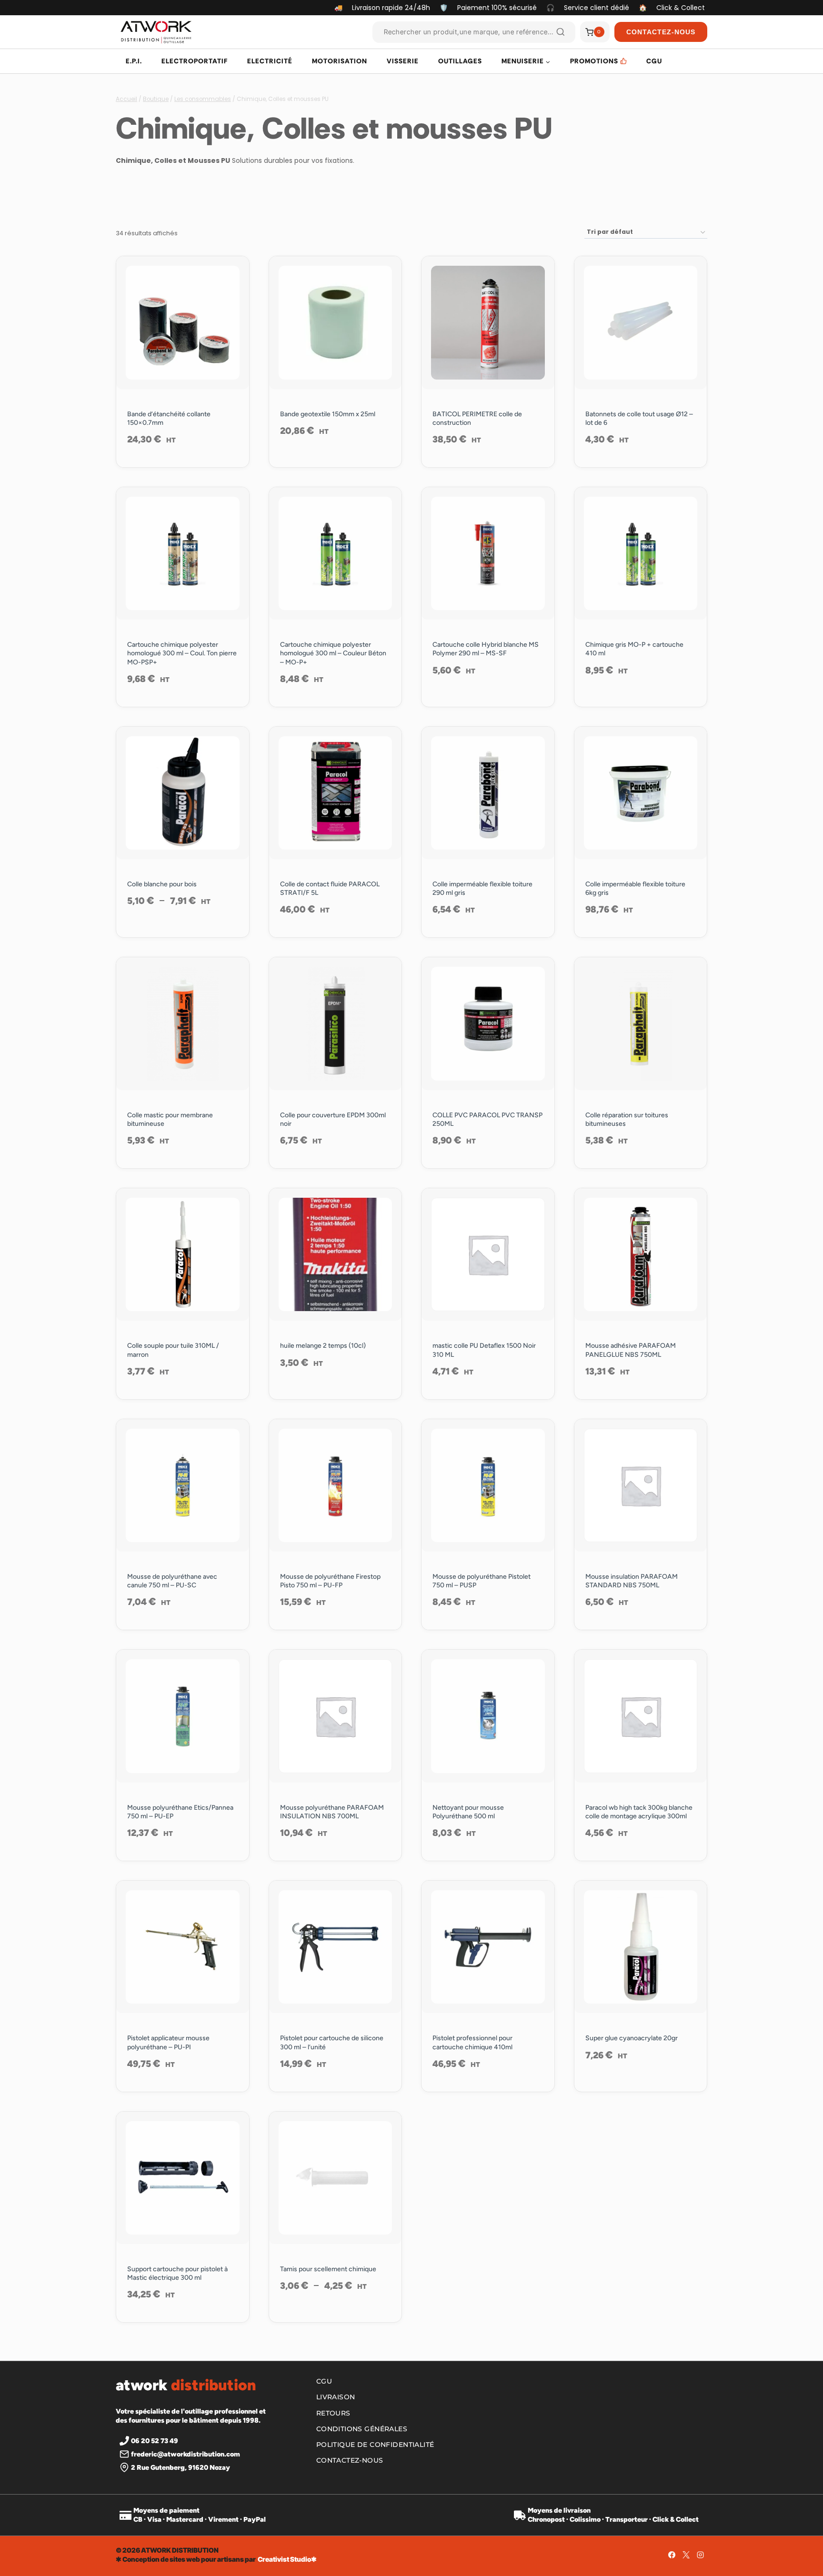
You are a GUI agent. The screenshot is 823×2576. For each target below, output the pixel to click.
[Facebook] (672, 2555)
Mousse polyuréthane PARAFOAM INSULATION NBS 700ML (332, 1812)
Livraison (336, 2397)
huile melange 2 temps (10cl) (323, 1346)
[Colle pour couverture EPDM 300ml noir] (336, 1024)
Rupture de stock (641, 701)
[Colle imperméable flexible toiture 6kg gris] (641, 793)
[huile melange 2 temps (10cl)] (336, 1255)
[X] (686, 2555)
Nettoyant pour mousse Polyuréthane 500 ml (468, 1812)
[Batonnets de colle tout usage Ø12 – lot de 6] (641, 323)
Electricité (270, 61)
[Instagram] (700, 2555)
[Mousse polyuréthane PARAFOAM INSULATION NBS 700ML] (336, 1716)
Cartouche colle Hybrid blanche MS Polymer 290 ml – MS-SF (486, 649)
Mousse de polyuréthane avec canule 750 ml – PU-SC (172, 1581)
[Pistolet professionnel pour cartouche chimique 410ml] (488, 1947)
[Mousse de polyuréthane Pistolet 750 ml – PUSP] (488, 1486)
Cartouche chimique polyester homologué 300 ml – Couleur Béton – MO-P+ (333, 653)
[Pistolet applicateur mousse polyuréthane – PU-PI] (183, 1947)
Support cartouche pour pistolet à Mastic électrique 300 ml (177, 2273)
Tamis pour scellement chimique (328, 2269)
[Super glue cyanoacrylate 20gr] (641, 1947)
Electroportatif (195, 61)
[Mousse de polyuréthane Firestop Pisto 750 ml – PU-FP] (336, 1486)
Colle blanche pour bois (162, 884)
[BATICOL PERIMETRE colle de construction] (488, 323)
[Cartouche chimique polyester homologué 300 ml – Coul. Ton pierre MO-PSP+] (183, 554)
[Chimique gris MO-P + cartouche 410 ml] (641, 554)
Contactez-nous (350, 2460)
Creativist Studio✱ (287, 2559)
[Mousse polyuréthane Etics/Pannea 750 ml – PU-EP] (183, 1716)
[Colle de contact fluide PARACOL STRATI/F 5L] (336, 793)
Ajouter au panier (182, 932)
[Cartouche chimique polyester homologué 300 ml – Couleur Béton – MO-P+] (336, 554)
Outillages (460, 61)
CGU (654, 61)
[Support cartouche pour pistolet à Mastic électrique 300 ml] (183, 2178)
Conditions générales (362, 2429)
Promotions (594, 61)
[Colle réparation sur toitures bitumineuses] (641, 1024)
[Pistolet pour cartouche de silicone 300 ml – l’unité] (336, 1947)
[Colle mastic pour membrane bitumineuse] (183, 1024)
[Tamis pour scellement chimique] (336, 2178)
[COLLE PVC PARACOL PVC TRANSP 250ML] (488, 1024)
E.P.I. (134, 61)
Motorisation (340, 61)
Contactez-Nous (661, 32)
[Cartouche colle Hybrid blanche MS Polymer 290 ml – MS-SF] (488, 554)
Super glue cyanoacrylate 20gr (632, 2038)
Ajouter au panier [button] (335, 461)
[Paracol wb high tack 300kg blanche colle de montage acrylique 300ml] (641, 1716)
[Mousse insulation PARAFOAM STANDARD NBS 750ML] (641, 1486)
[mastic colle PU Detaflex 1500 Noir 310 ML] (488, 1255)
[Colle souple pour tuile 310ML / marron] (183, 1255)
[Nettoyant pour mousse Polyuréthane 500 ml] (488, 1716)
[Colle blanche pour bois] (183, 793)
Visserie (403, 61)
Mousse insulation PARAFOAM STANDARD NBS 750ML (632, 1581)
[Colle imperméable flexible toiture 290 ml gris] (488, 793)
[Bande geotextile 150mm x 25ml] (336, 323)
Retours (333, 2413)
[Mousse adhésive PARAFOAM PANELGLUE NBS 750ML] (641, 1255)
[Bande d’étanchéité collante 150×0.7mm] (183, 323)
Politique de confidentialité (375, 2445)
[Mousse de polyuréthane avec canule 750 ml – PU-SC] (183, 1486)
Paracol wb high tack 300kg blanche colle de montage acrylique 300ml (639, 1812)
